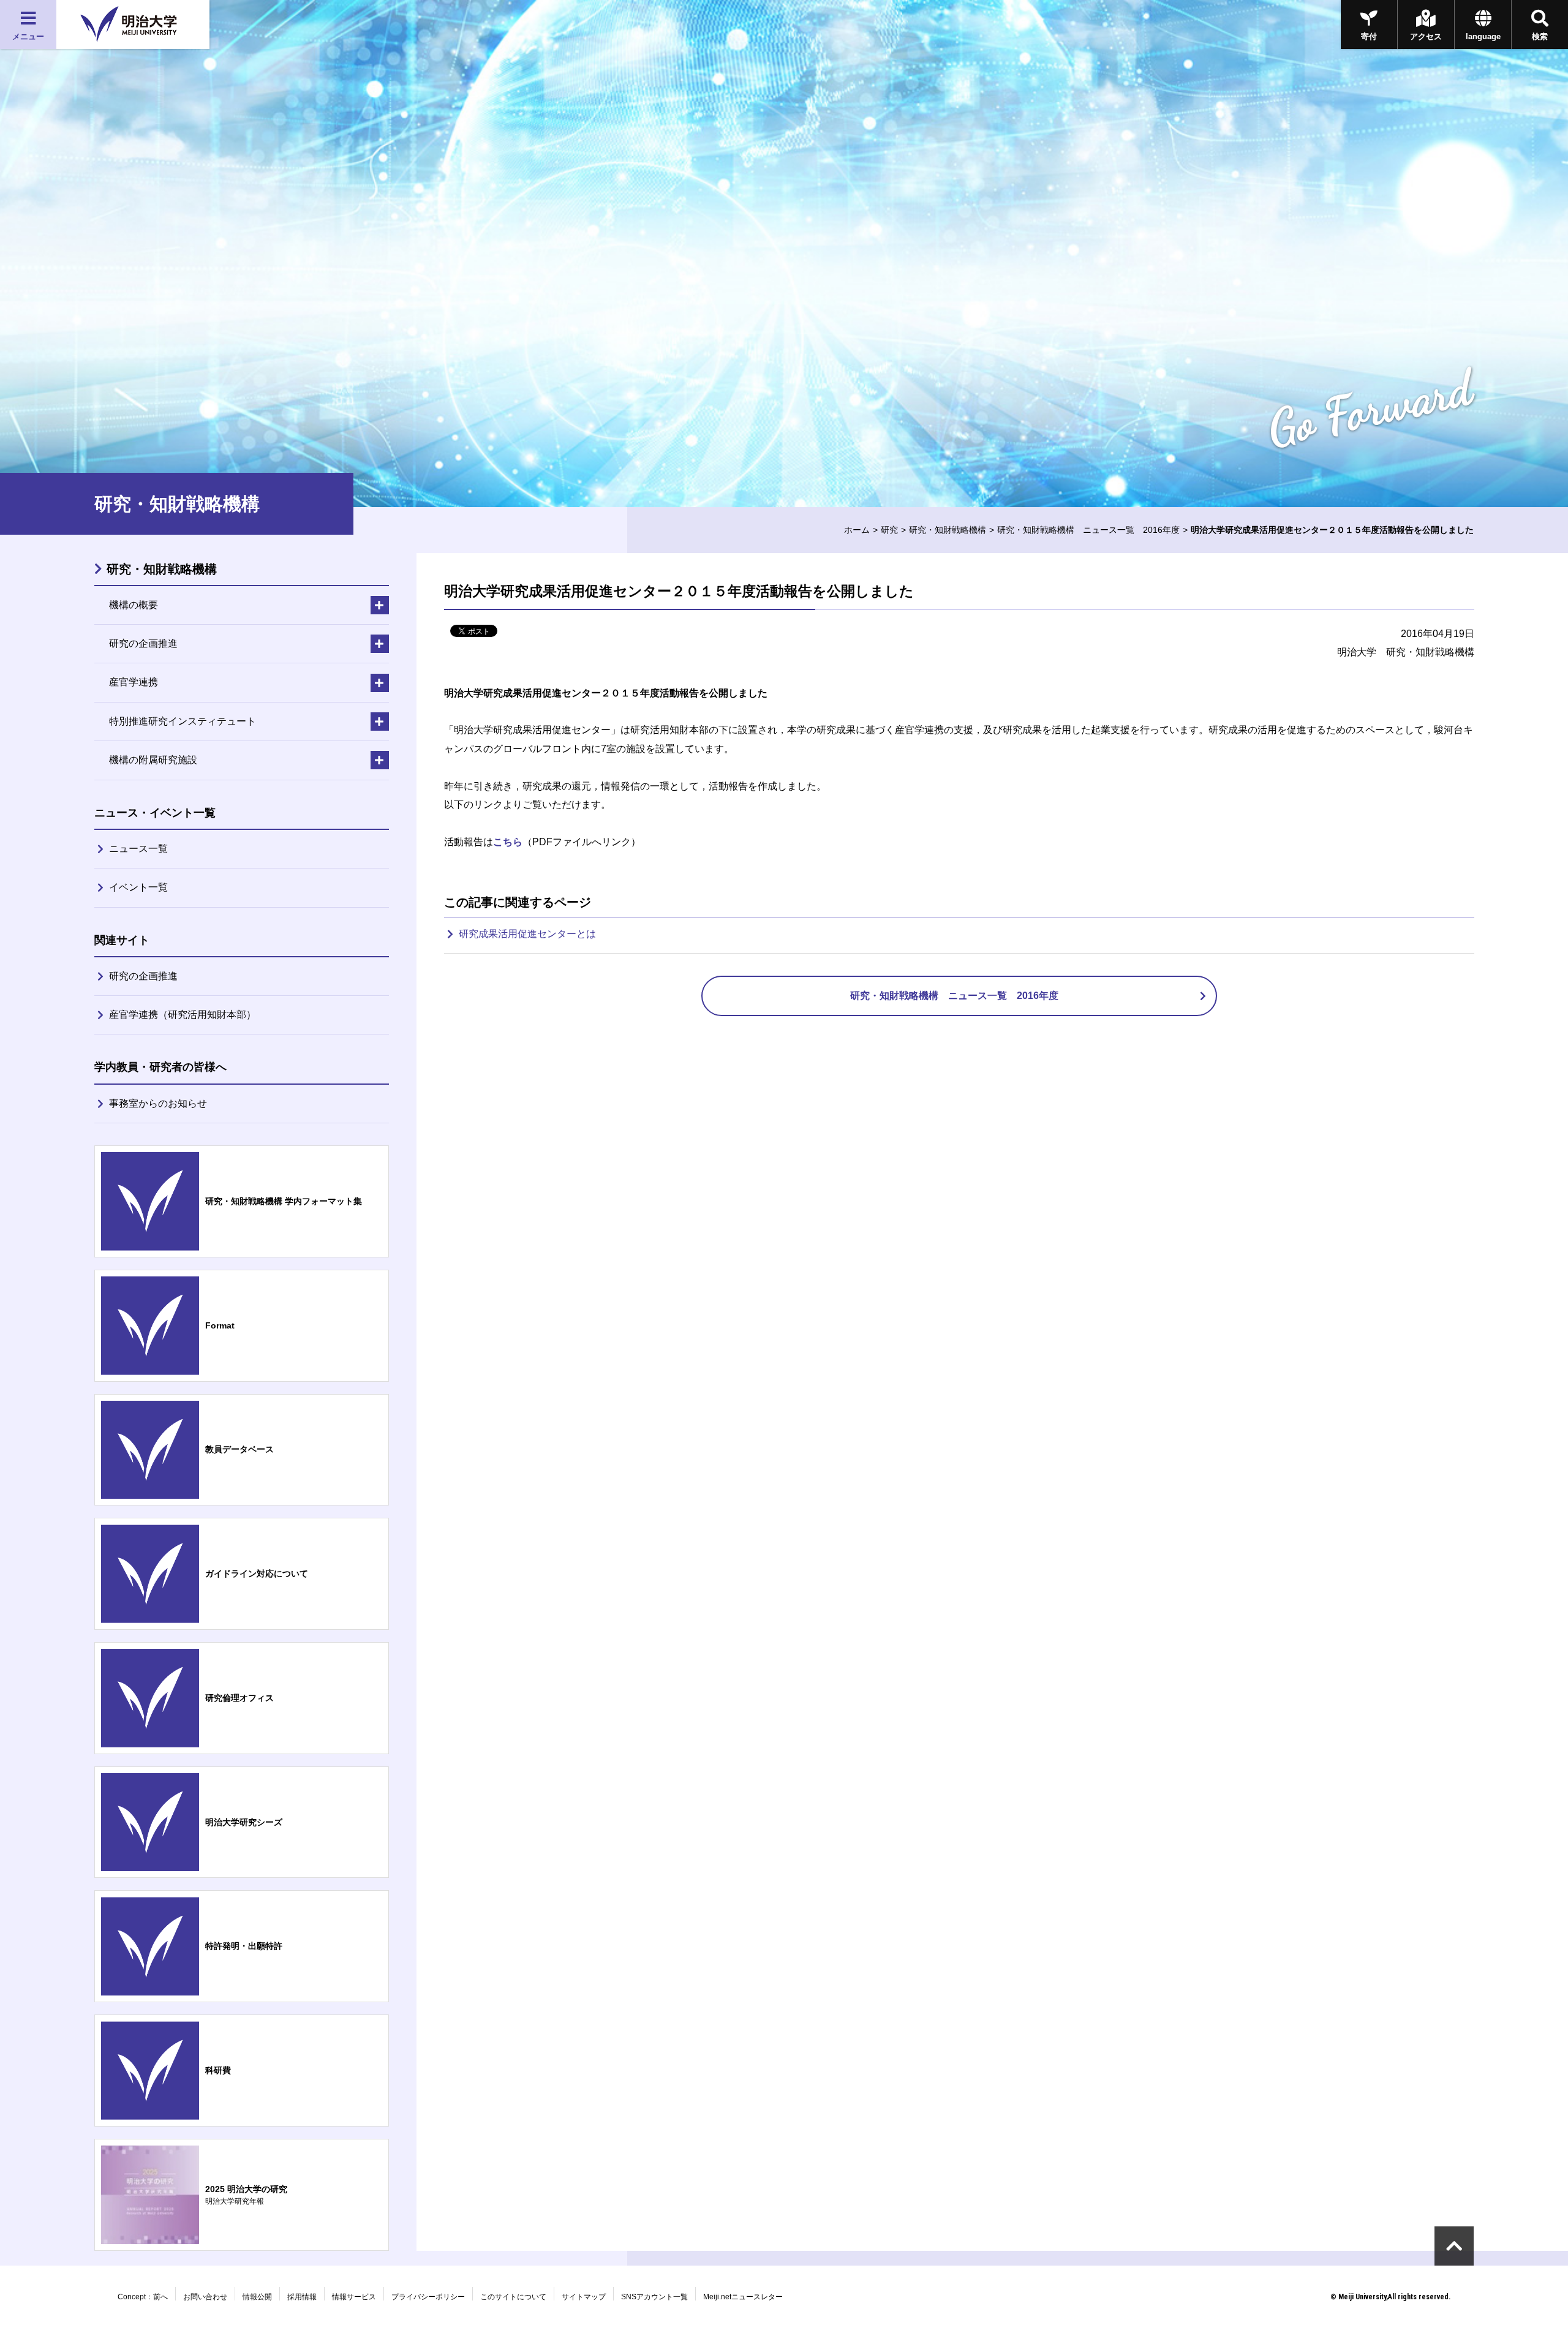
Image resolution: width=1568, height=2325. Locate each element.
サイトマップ (584, 2297)
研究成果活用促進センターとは (527, 934)
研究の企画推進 (143, 976)
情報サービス (354, 2297)
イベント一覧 (138, 887)
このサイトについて (513, 2297)
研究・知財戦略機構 (948, 530)
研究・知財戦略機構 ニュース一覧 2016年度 (1088, 530)
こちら (508, 842)
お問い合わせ (205, 2297)
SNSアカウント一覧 (654, 2297)
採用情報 (302, 2297)
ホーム (857, 530)
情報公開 (257, 2297)
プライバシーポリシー (428, 2297)
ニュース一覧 (138, 849)
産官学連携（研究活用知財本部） (183, 1015)
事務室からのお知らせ (158, 1103)
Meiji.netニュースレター (743, 2297)
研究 (889, 530)
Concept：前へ (143, 2297)
